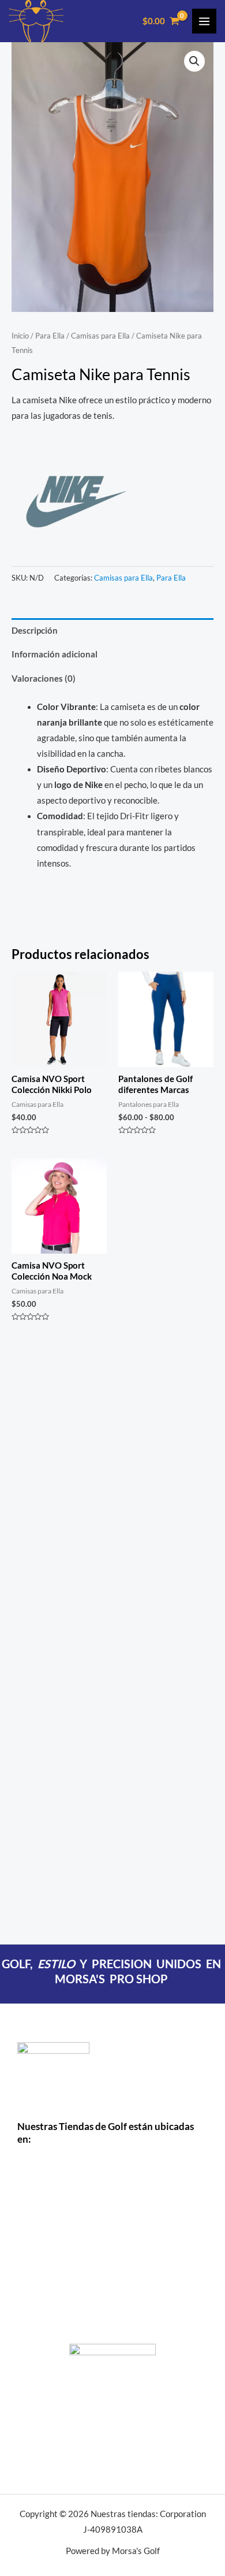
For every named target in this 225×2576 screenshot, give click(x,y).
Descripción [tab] (35, 631)
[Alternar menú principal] (204, 21)
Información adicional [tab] (55, 654)
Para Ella (50, 336)
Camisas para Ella (100, 336)
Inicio (20, 336)
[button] (194, 61)
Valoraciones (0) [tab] (44, 679)
